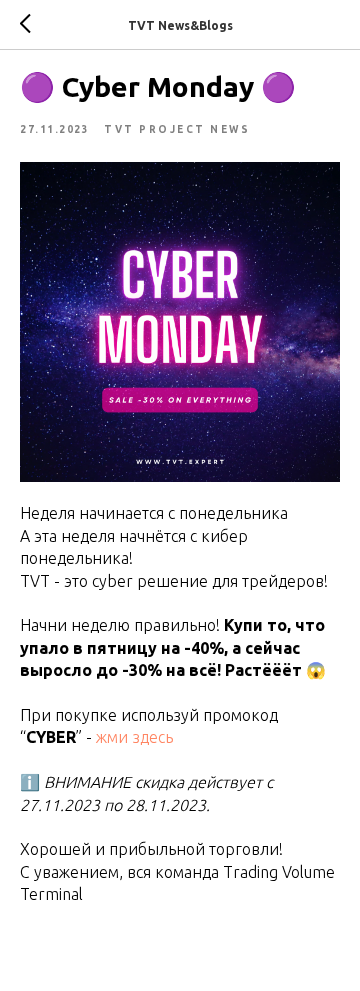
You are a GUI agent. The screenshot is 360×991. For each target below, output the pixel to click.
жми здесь (134, 737)
